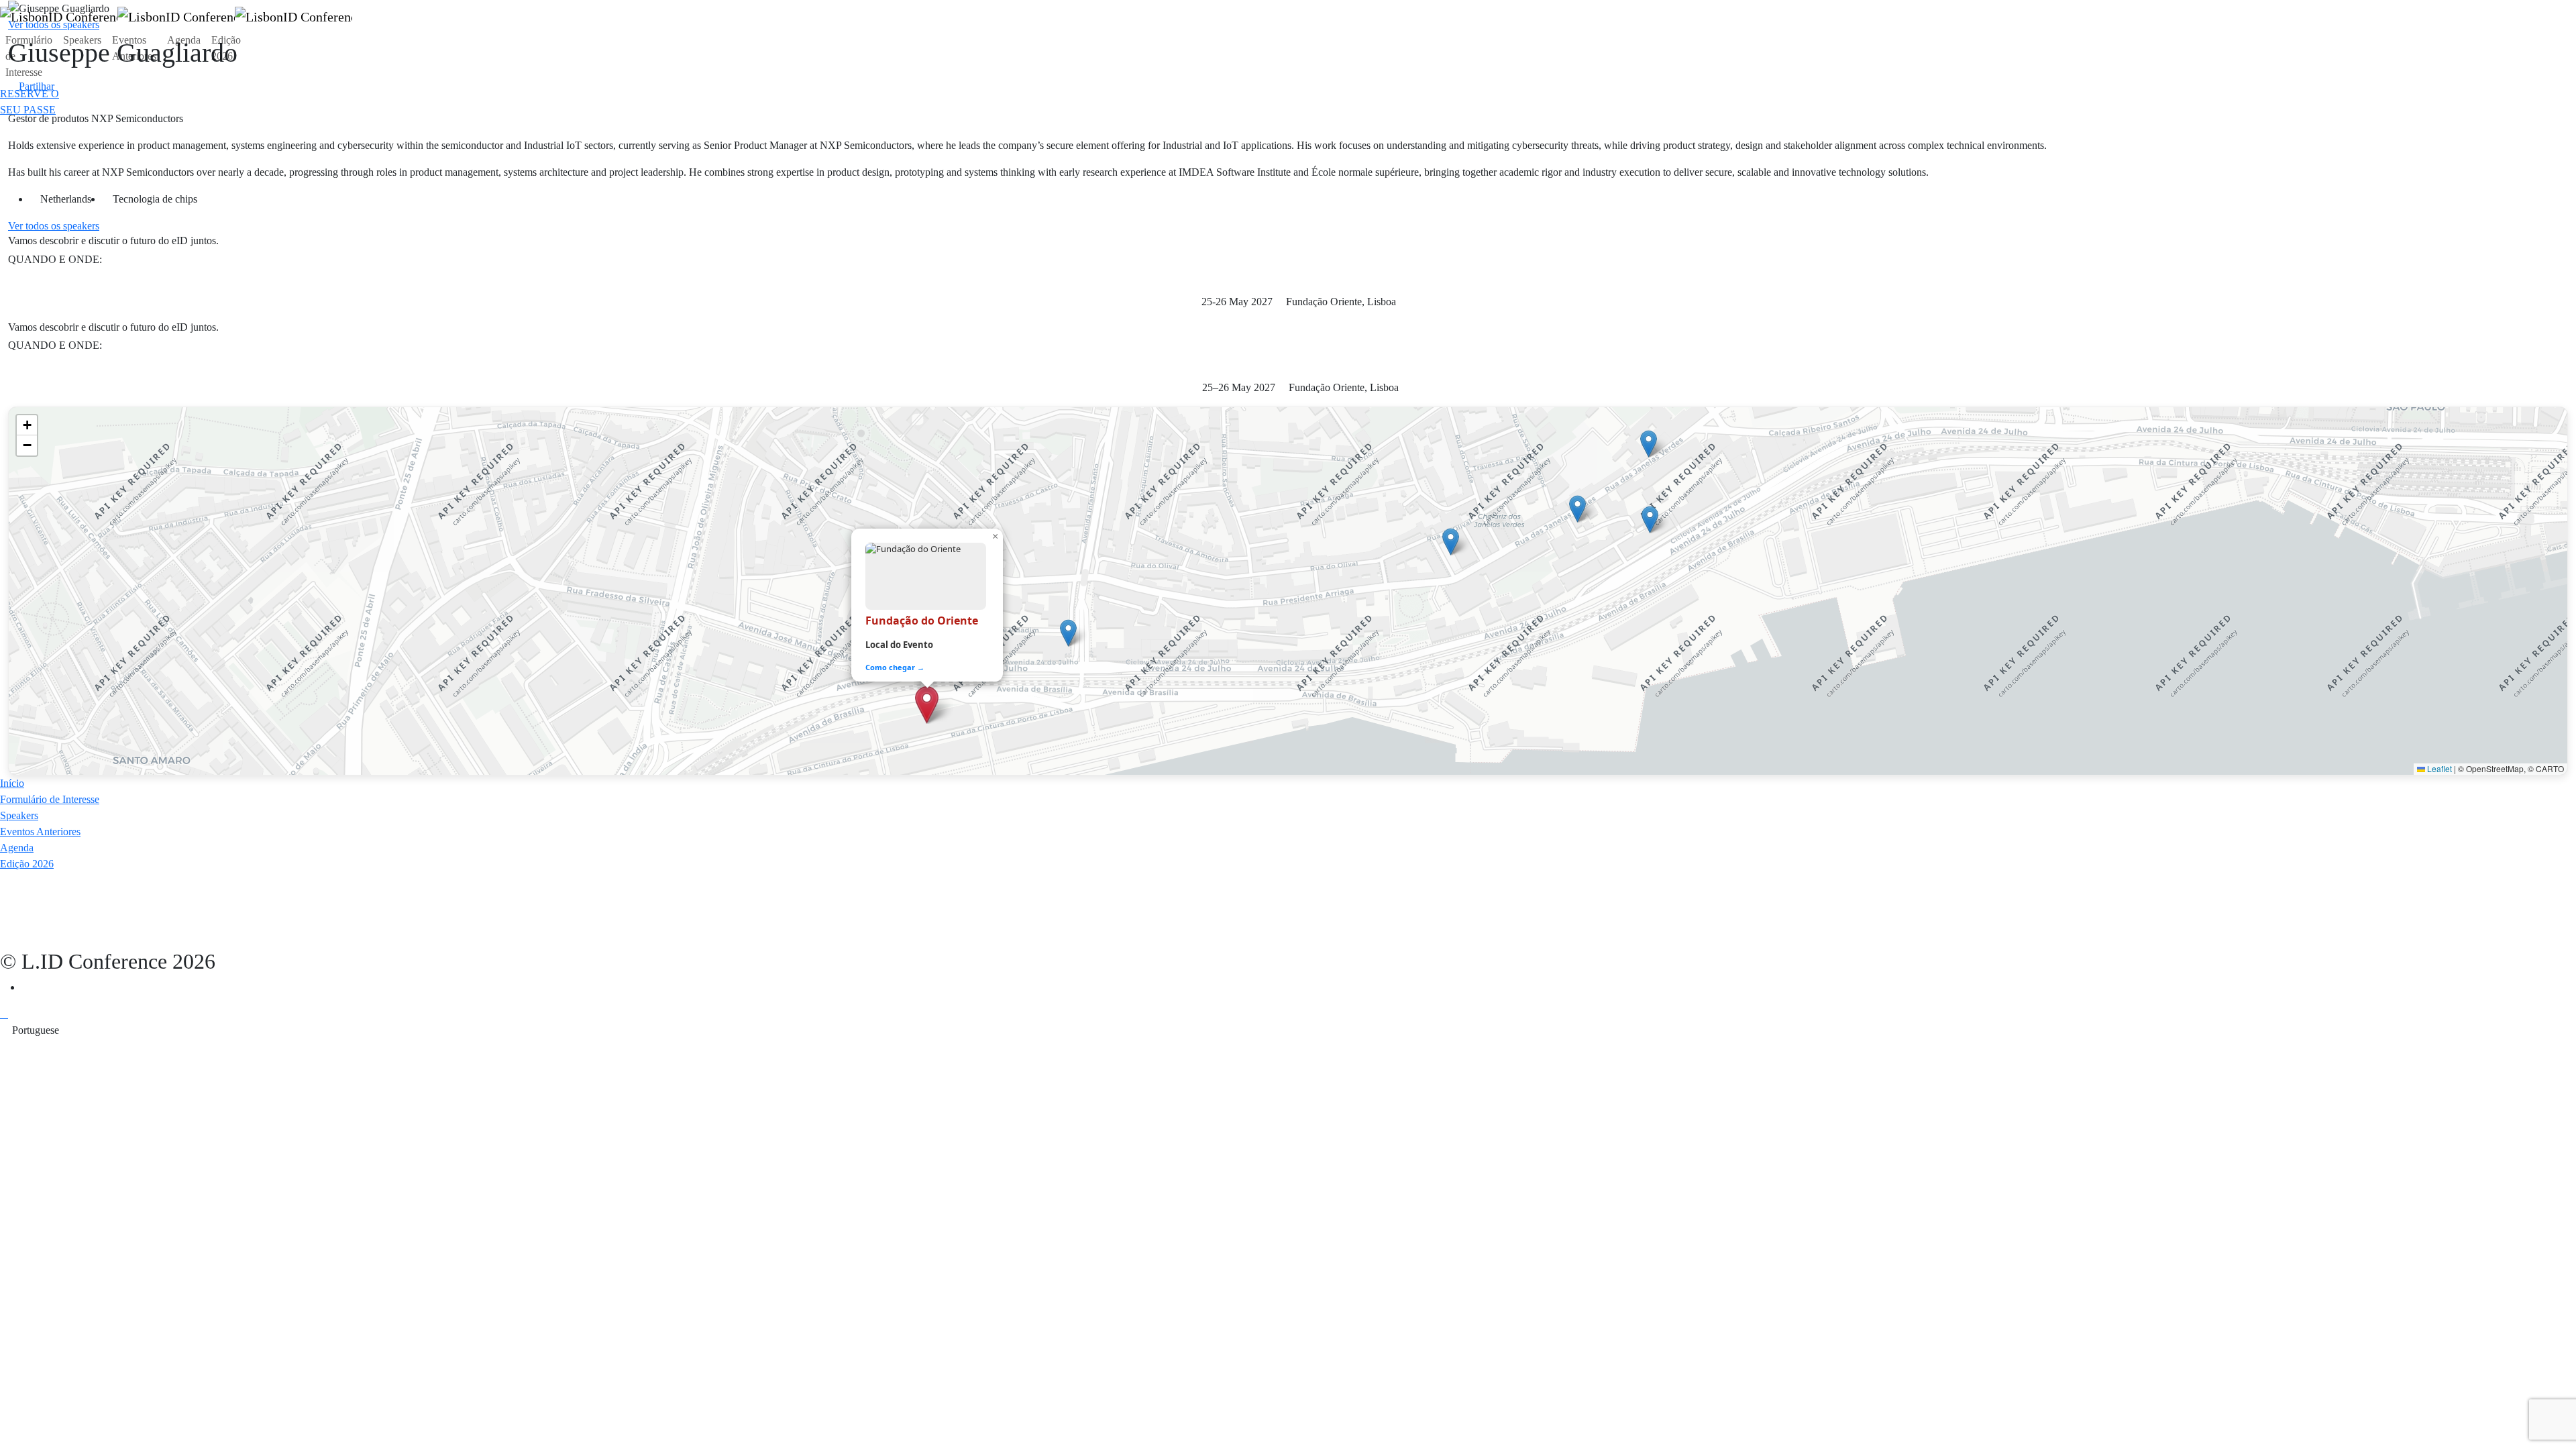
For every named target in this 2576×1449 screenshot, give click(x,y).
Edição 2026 (226, 48)
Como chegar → (895, 667)
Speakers (82, 40)
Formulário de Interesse (29, 56)
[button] (54, 226)
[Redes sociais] (25, 987)
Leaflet (2438, 768)
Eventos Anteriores (134, 48)
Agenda (184, 40)
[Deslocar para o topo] (4, 1014)
